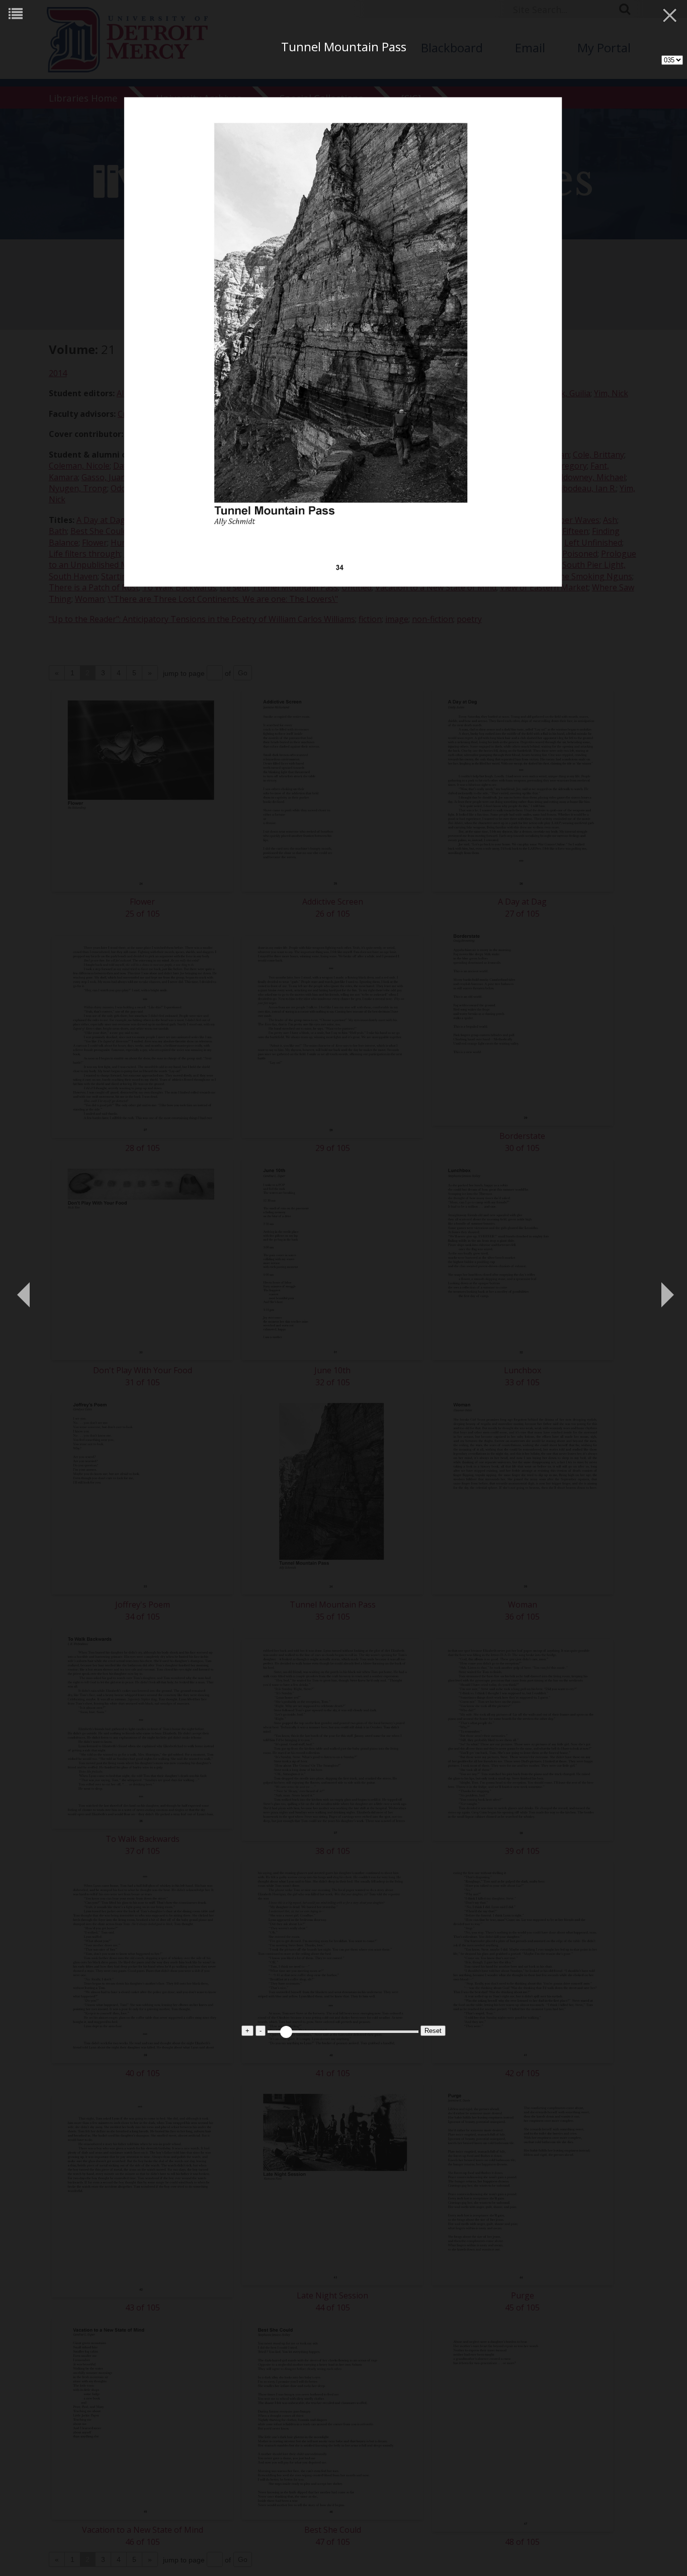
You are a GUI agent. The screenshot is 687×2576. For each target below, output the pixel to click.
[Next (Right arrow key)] (664, 1288)
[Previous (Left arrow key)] (23, 1288)
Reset (433, 2031)
